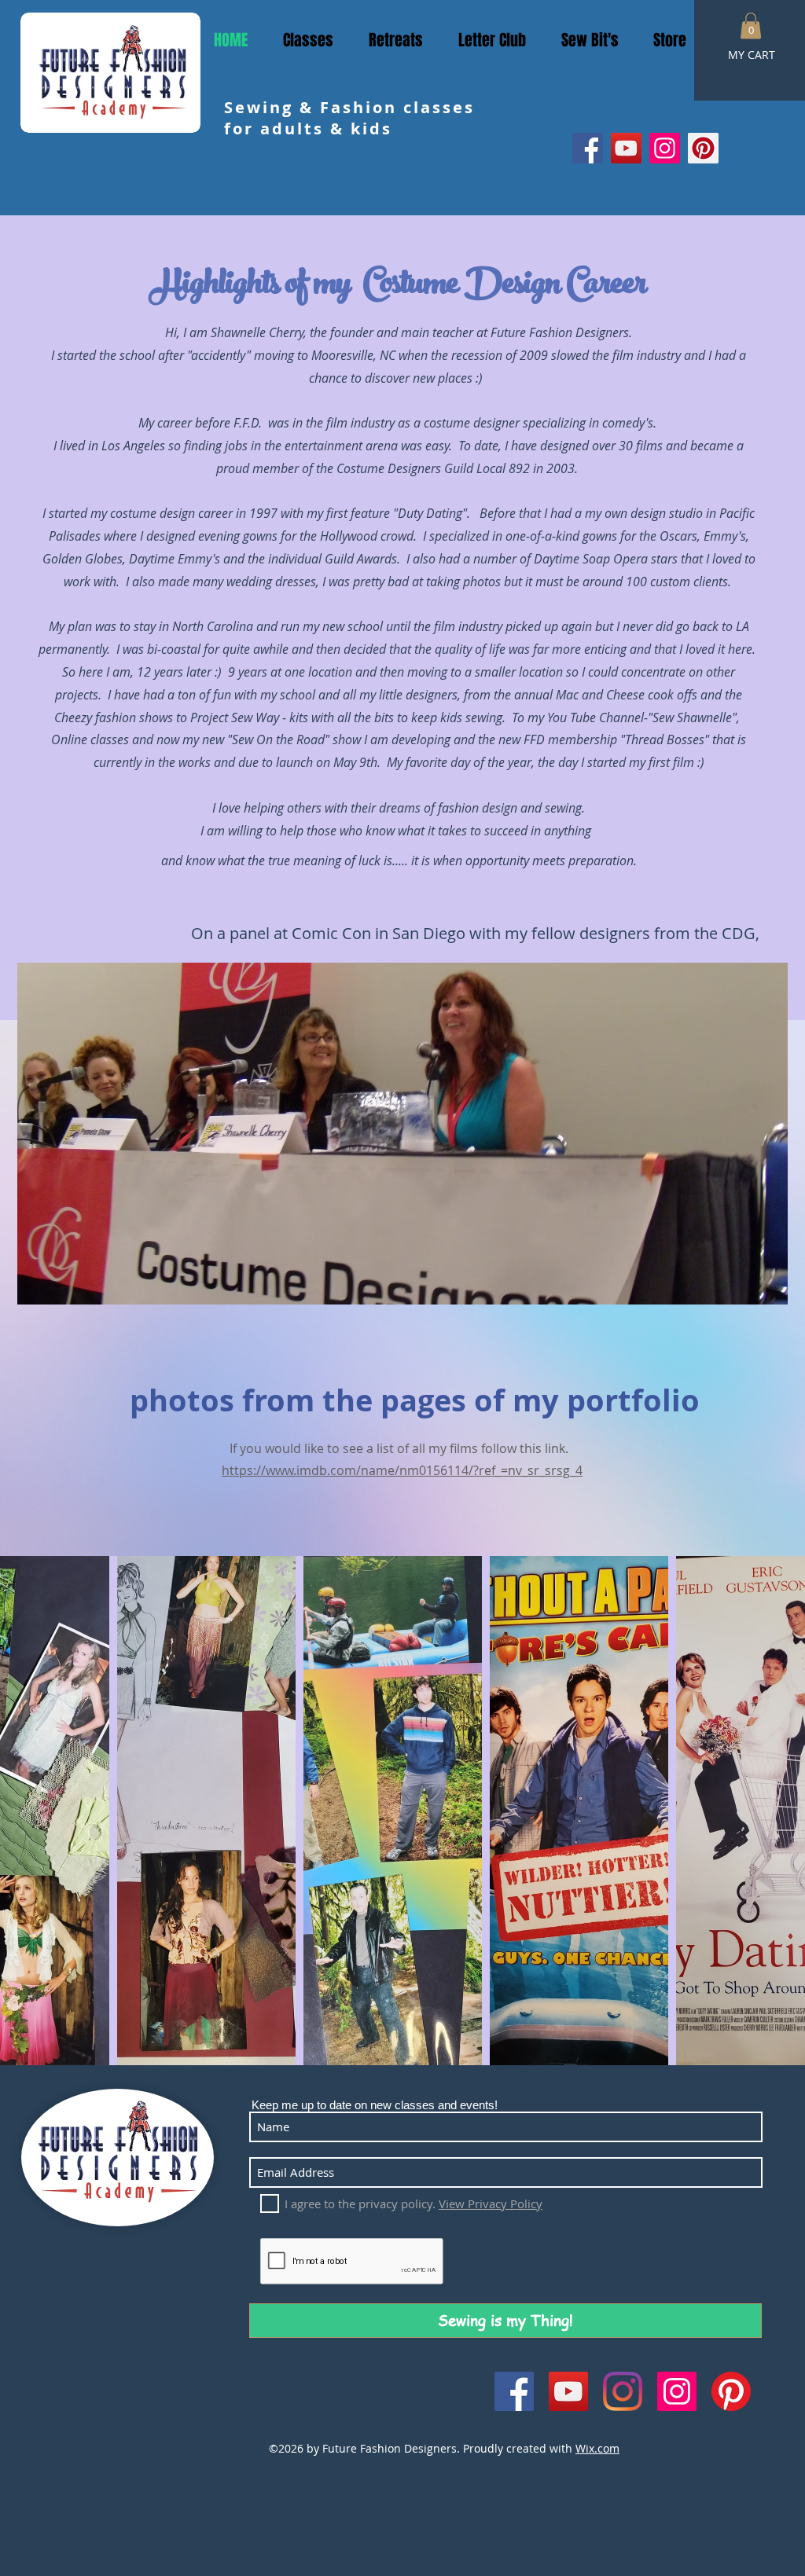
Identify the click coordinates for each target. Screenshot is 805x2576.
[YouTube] (626, 148)
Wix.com (597, 2448)
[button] (751, 26)
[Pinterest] (703, 148)
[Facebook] (588, 148)
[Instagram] (665, 148)
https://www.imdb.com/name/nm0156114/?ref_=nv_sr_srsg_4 (402, 1470)
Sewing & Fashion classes (349, 107)
